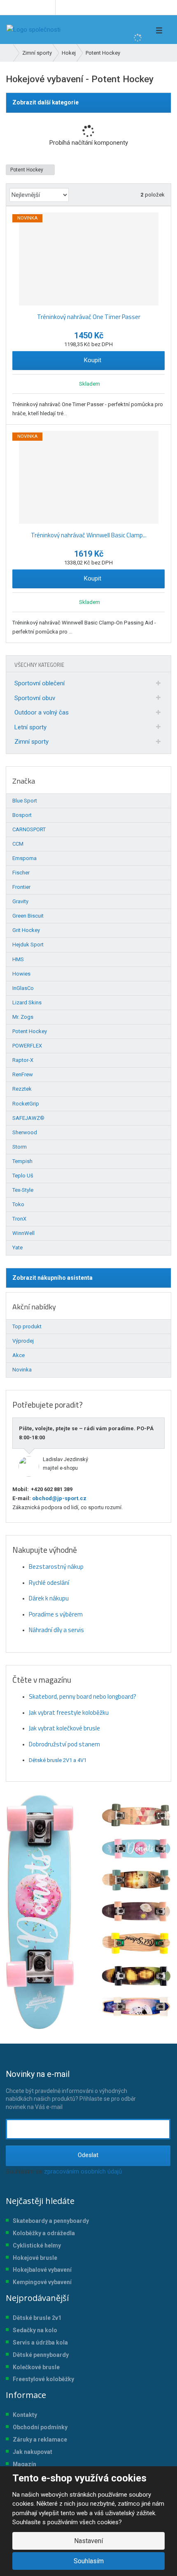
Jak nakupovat (33, 2452)
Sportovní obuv (35, 698)
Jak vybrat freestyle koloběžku (69, 1712)
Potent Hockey (27, 170)
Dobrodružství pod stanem (64, 1744)
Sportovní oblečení (40, 683)
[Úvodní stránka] (34, 30)
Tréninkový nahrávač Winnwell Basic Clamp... (89, 535)
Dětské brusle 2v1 (37, 2318)
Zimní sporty (31, 742)
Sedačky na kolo (35, 2330)
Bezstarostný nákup (56, 1567)
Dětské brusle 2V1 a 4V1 (58, 1760)
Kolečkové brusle (36, 2367)
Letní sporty (30, 727)
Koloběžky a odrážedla (44, 2233)
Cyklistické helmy (37, 2245)
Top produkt (27, 1326)
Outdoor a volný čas (42, 712)
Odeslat (88, 2155)
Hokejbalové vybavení (42, 2270)
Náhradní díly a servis (56, 1630)
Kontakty (25, 2415)
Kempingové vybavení (42, 2282)
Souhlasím (89, 2561)
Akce (19, 1355)
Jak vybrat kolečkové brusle (64, 1728)
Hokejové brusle (35, 2258)
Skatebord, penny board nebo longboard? (83, 1696)
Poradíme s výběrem (56, 1614)
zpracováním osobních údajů (83, 2171)
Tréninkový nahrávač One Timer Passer (89, 317)
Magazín (24, 2464)
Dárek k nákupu (49, 1598)
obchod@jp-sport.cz (59, 1498)
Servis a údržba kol (39, 2342)
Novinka (22, 1370)
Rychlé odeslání (49, 1583)
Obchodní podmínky (40, 2427)
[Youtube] (48, 7)
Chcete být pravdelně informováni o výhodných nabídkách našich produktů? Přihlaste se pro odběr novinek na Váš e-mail (71, 2090)
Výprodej (23, 1341)
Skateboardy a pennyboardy (51, 2221)
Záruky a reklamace (40, 2440)
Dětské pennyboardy (41, 2355)
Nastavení (88, 2541)
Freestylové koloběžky (43, 2379)
